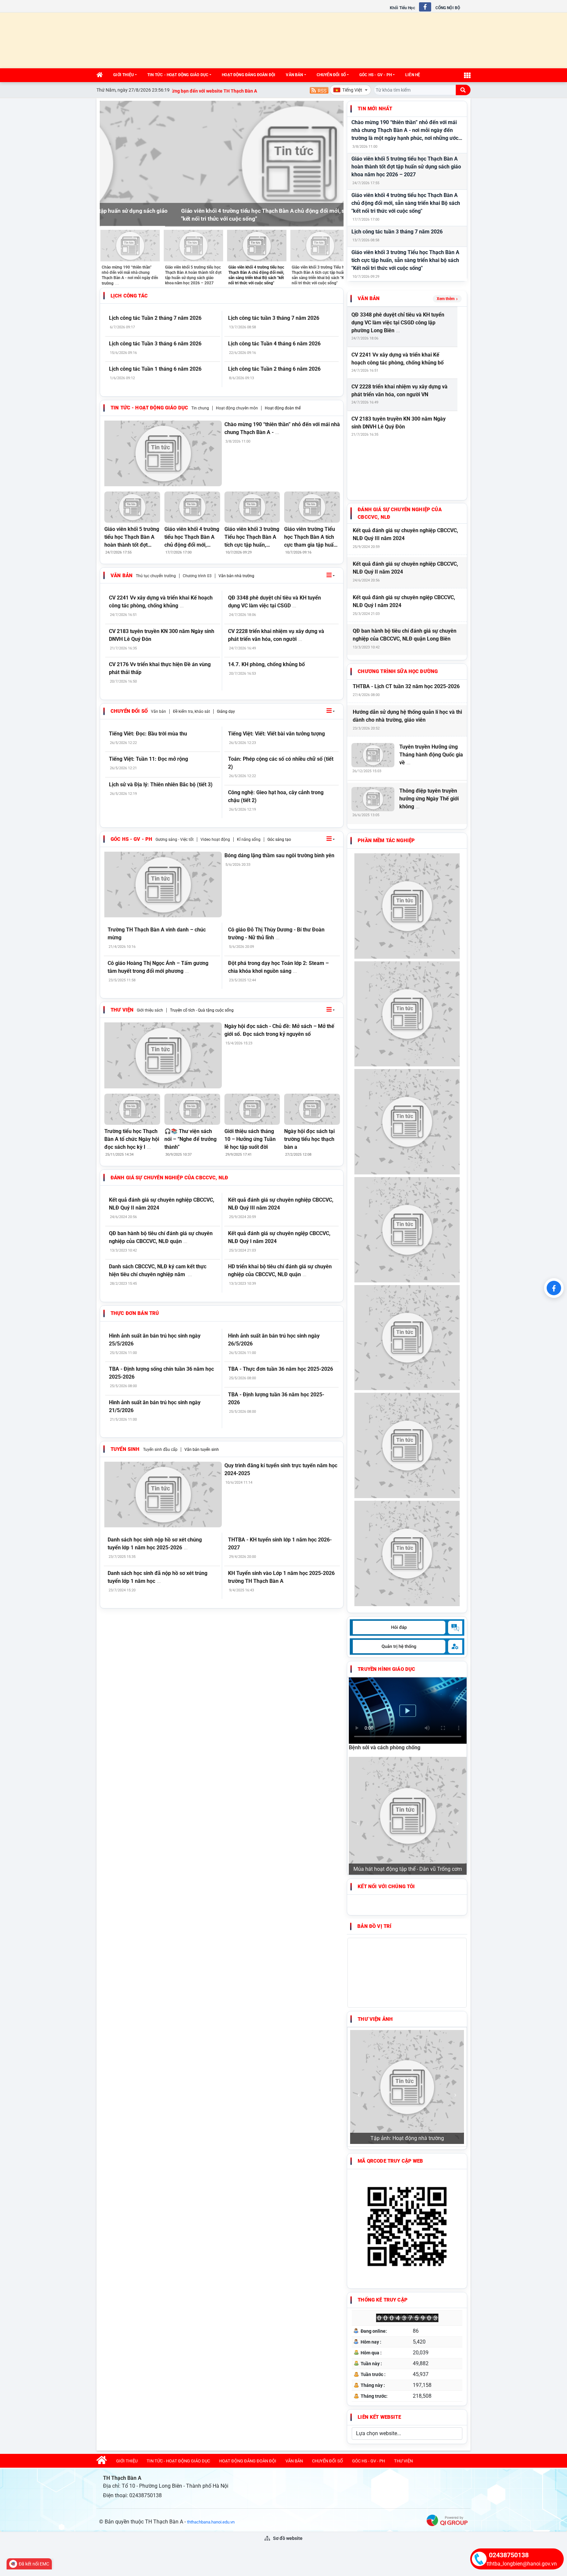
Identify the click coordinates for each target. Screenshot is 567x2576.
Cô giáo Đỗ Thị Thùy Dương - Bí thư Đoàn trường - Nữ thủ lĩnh (276, 934)
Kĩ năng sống (249, 840)
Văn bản (294, 75)
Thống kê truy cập (383, 2300)
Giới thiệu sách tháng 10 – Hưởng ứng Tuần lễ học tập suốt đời (250, 1139)
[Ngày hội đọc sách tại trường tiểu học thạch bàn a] (312, 1109)
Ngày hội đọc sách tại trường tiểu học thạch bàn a (309, 1139)
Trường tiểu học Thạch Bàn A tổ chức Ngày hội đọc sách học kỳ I (132, 1139)
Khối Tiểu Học (402, 8)
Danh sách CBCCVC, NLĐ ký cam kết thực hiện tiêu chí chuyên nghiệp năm (158, 1270)
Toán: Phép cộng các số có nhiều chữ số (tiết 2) (281, 763)
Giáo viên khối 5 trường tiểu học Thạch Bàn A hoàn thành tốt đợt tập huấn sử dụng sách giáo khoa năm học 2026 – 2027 (406, 167)
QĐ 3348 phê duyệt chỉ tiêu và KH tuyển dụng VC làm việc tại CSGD (274, 602)
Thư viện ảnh (375, 2019)
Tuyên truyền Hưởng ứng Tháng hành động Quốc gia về (431, 755)
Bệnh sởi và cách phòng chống (385, 1747)
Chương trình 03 (197, 576)
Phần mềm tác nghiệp (386, 840)
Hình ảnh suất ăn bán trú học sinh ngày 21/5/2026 (155, 1406)
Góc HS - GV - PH (376, 75)
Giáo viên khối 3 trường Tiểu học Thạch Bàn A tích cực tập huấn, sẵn (252, 537)
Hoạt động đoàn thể (283, 408)
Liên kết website (379, 2417)
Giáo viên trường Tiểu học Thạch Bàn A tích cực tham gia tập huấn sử (310, 537)
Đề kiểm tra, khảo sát (191, 711)
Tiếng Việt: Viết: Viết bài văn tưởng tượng (276, 734)
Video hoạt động (215, 840)
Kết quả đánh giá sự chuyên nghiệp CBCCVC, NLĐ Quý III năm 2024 (281, 1204)
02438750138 (509, 2555)
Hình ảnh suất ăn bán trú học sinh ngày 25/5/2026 (155, 1340)
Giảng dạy (226, 711)
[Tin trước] (109, 164)
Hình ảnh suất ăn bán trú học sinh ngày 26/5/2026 (274, 1340)
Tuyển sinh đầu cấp (160, 1450)
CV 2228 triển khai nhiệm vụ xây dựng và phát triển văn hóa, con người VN (399, 391)
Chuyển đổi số (331, 75)
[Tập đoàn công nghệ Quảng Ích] (447, 2520)
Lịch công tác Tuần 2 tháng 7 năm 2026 (155, 318)
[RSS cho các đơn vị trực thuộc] (319, 90)
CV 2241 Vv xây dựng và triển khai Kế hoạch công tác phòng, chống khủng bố (398, 359)
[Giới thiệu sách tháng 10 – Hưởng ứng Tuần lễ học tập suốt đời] (252, 1109)
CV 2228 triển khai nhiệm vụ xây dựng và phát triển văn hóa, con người (276, 635)
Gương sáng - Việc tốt (175, 840)
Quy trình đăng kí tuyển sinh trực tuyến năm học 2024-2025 (281, 1469)
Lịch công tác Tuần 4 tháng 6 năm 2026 (274, 344)
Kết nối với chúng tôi (386, 1887)
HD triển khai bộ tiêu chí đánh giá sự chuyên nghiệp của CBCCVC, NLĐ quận (280, 1270)
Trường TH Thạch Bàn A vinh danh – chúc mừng (157, 934)
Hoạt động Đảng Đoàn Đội (249, 75)
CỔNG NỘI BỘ (448, 8)
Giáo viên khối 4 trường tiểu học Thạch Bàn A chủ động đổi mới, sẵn (192, 537)
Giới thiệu (124, 75)
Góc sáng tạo (279, 840)
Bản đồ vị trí (374, 1926)
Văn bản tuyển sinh (202, 1450)
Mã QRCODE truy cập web (390, 2161)
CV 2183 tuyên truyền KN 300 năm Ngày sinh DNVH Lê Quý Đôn (162, 635)
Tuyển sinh (125, 1449)
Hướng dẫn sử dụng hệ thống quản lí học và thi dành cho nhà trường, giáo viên (407, 716)
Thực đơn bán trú (135, 1313)
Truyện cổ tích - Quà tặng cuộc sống (202, 1010)
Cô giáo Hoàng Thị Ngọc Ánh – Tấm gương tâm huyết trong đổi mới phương (158, 967)
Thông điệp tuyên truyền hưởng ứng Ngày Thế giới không (429, 799)
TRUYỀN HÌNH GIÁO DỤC (386, 1669)
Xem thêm (446, 299)
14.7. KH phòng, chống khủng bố (266, 664)
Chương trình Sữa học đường (398, 671)
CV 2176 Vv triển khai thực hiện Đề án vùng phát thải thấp (160, 668)
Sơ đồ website (287, 2538)
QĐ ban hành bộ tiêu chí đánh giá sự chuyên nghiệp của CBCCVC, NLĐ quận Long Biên (405, 635)
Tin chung (200, 408)
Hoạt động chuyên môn (237, 408)
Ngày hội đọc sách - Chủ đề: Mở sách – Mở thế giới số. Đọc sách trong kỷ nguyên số (279, 1030)
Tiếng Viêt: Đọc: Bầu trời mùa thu (148, 734)
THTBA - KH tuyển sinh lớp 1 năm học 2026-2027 (280, 1544)
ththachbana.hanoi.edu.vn (211, 2522)
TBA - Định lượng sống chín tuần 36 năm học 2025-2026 (161, 1373)
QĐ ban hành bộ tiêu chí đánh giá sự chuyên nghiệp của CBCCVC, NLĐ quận (161, 1237)
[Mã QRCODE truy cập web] (407, 2226)
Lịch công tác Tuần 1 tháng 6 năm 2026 (155, 369)
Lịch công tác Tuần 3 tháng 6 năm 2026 (155, 344)
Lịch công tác (129, 296)
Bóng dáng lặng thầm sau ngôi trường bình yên (279, 855)
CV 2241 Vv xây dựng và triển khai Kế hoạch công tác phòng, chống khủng (161, 602)
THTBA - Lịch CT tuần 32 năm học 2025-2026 (406, 686)
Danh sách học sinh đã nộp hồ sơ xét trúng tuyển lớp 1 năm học (157, 1577)
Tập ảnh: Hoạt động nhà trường (407, 2138)
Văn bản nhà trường (236, 576)
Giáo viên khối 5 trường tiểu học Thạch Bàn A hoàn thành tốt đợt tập (132, 537)
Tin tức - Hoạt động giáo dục (178, 75)
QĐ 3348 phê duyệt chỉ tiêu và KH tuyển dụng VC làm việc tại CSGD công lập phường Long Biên (398, 323)
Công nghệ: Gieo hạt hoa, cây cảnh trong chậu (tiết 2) (276, 796)
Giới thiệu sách (150, 1010)
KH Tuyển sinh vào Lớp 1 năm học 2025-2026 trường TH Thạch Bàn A (281, 1577)
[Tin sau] (335, 164)
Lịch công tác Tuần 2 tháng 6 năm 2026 (274, 369)
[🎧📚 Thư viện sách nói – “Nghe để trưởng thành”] (192, 1109)
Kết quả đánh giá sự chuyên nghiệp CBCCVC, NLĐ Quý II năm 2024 (162, 1204)
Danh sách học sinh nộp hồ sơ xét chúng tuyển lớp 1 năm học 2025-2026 (155, 1544)
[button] (331, 576)
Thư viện (122, 1010)
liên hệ (413, 75)
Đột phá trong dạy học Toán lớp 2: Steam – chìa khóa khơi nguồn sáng (278, 967)
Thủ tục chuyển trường (156, 576)
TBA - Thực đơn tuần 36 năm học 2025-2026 (281, 1369)
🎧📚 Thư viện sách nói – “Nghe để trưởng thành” (190, 1139)
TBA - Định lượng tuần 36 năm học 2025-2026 (276, 1398)
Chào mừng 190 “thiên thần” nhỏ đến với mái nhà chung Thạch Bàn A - (282, 428)
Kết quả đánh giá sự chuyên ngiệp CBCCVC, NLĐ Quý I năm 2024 (279, 1237)
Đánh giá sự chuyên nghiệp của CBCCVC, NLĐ (169, 1178)
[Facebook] (554, 1288)
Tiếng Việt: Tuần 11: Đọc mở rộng (148, 759)
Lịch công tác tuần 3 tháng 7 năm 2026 (397, 232)
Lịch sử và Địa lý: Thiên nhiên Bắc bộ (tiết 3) (161, 785)
